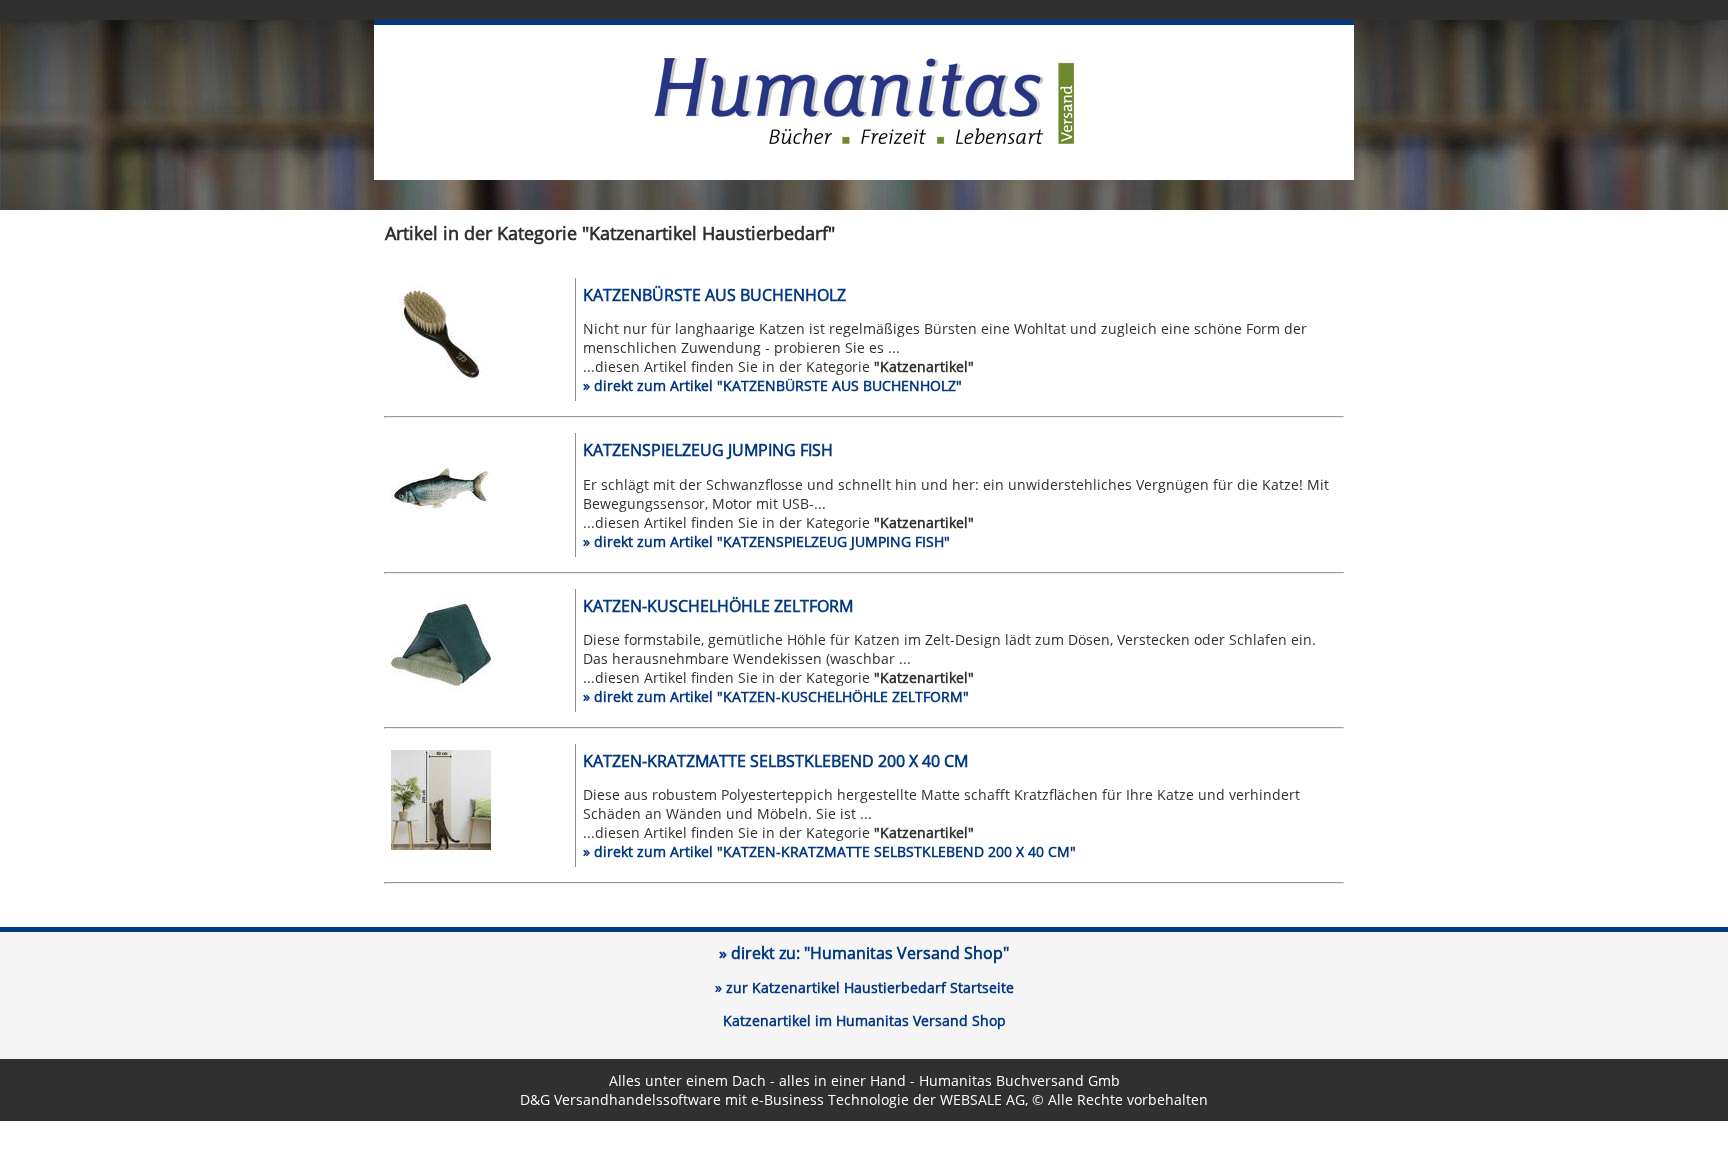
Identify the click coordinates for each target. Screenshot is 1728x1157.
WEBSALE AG (982, 1099)
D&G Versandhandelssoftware (620, 1099)
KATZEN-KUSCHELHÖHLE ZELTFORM (718, 606)
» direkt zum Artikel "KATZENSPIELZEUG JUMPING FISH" (766, 541)
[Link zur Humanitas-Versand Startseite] (864, 140)
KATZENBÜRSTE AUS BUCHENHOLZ (714, 295)
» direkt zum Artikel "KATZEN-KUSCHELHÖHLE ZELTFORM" (776, 696)
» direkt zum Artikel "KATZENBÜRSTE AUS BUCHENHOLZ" (772, 385)
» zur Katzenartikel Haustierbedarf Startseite (864, 987)
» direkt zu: (864, 953)
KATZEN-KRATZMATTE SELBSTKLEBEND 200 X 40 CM (775, 761)
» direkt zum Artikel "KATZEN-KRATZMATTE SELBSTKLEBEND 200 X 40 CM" (829, 851)
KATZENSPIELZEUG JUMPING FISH (708, 450)
